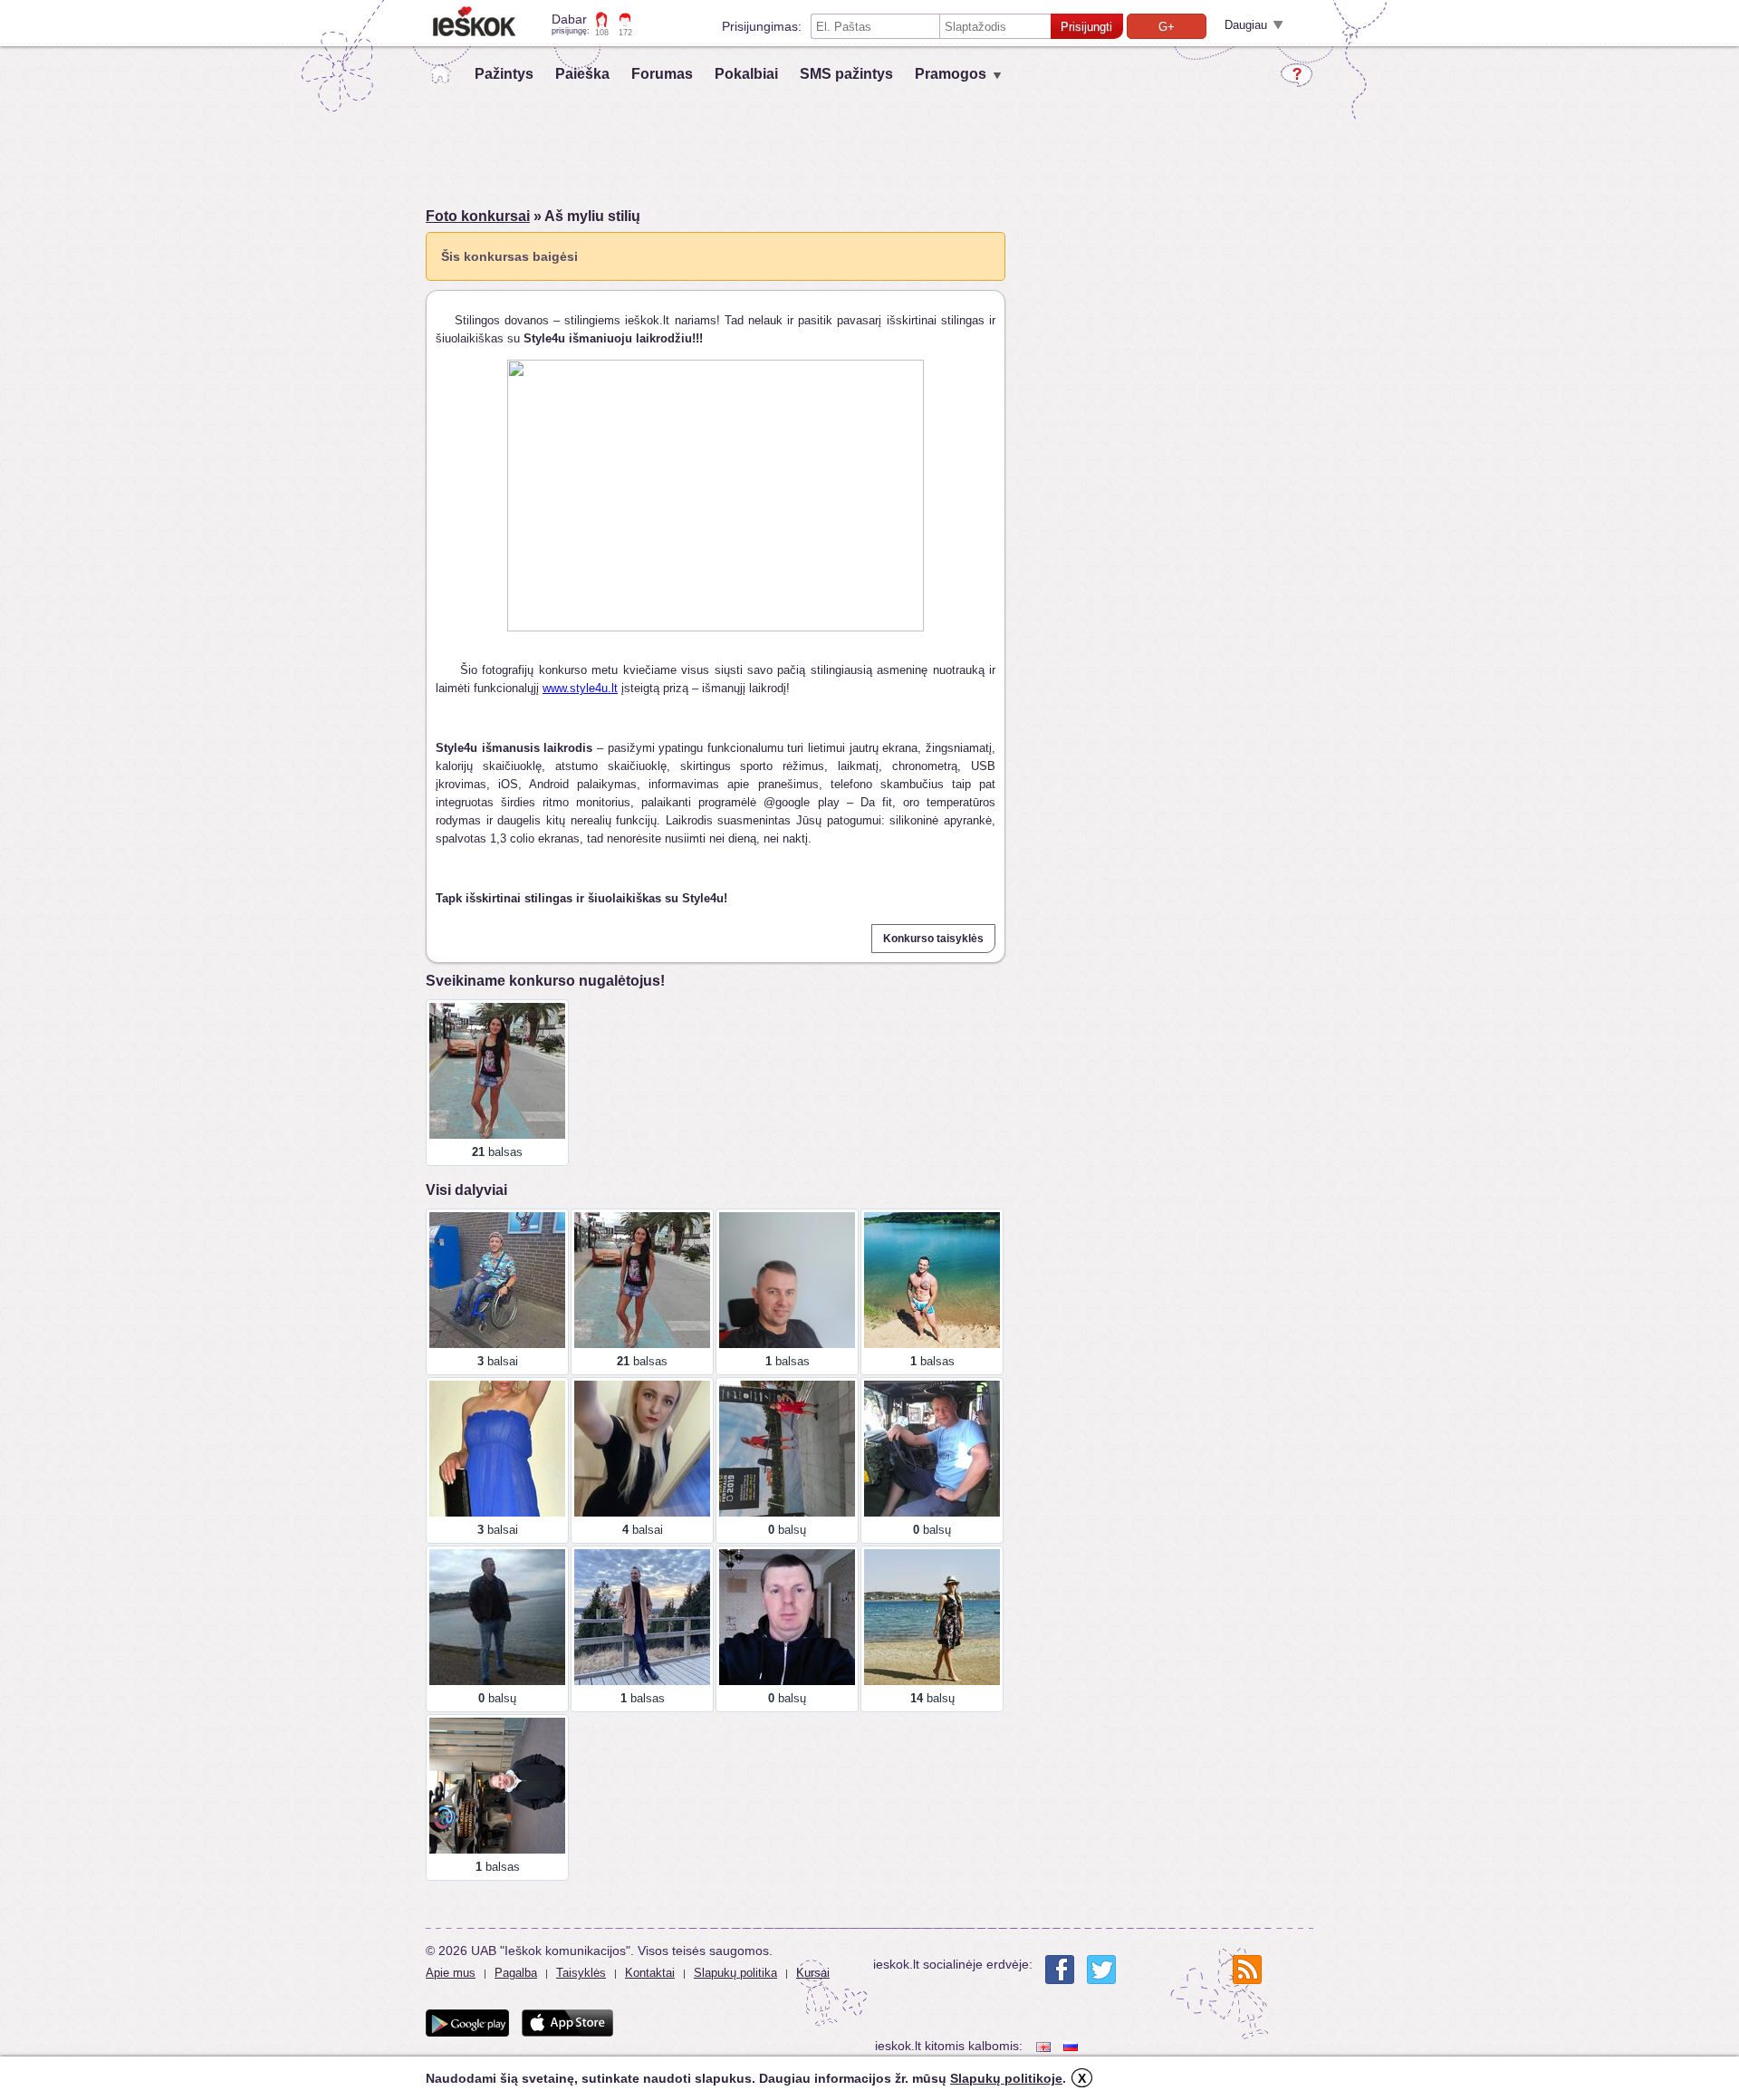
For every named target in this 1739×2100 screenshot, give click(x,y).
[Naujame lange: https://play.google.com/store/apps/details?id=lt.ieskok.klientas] (467, 2023)
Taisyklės (581, 1973)
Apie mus (451, 1973)
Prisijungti (1086, 27)
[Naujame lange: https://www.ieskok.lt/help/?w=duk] (1297, 75)
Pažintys (504, 74)
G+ (1167, 27)
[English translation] (1045, 2046)
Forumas (662, 74)
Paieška (582, 74)
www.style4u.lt (580, 688)
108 (602, 33)
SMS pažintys (846, 74)
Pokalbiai (746, 74)
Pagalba (516, 1973)
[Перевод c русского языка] (1072, 2046)
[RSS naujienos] (1247, 1970)
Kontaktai (650, 1973)
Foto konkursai (478, 216)
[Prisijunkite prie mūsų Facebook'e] (1060, 1970)
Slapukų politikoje (1006, 2078)
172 (625, 33)
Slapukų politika (735, 1973)
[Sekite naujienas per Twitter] (1101, 1970)
